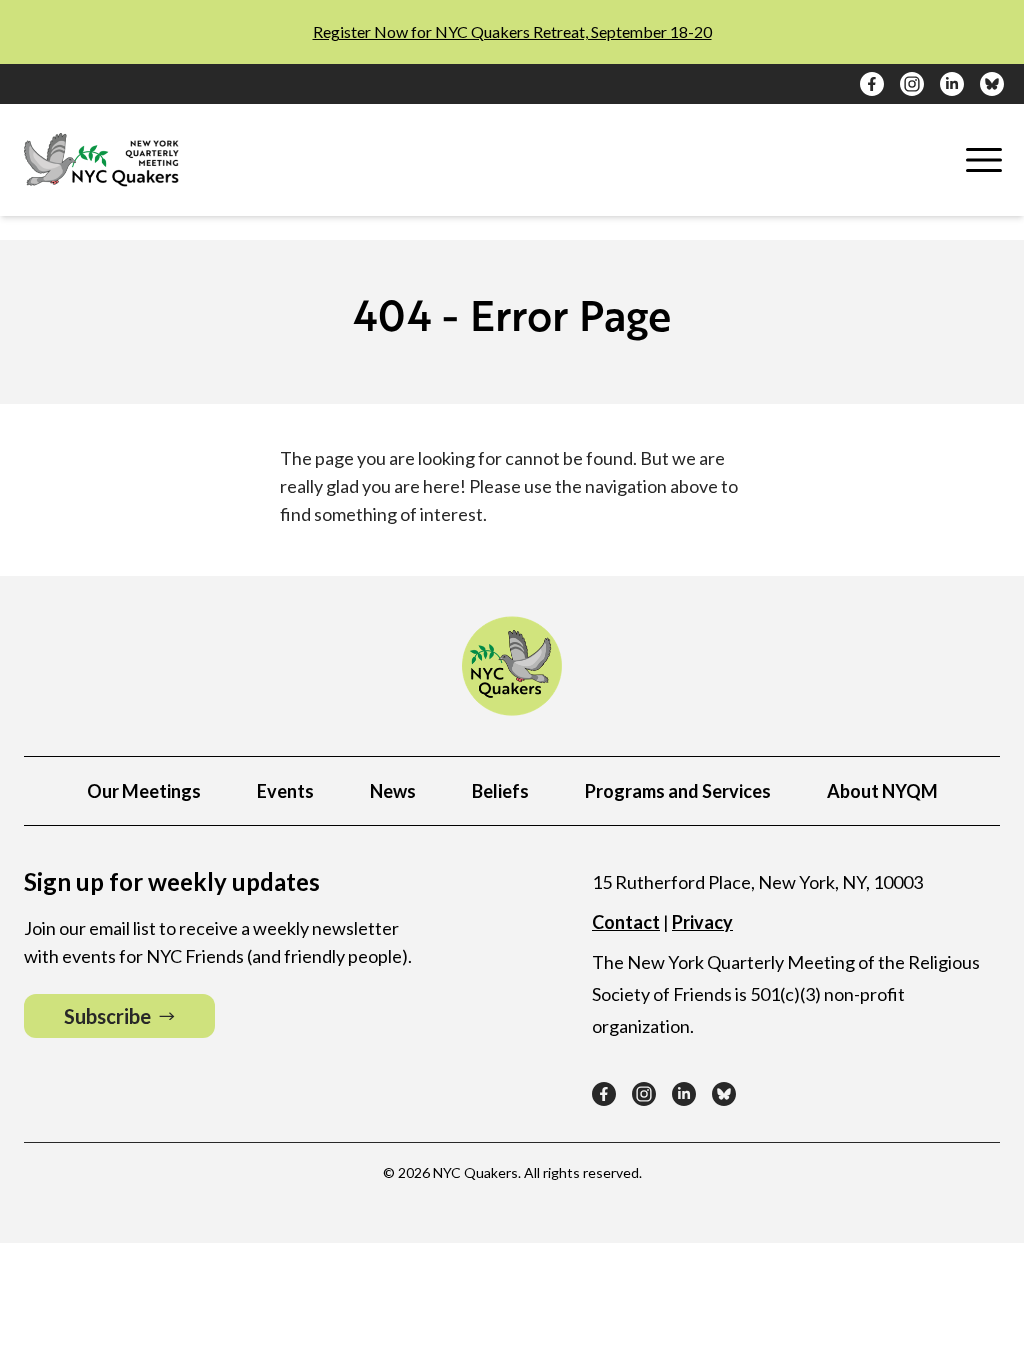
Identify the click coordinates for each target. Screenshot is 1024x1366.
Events (285, 791)
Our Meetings (144, 791)
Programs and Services (678, 791)
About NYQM (882, 791)
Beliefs (500, 791)
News (393, 791)
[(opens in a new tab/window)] (872, 84)
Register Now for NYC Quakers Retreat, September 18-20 (512, 31)
